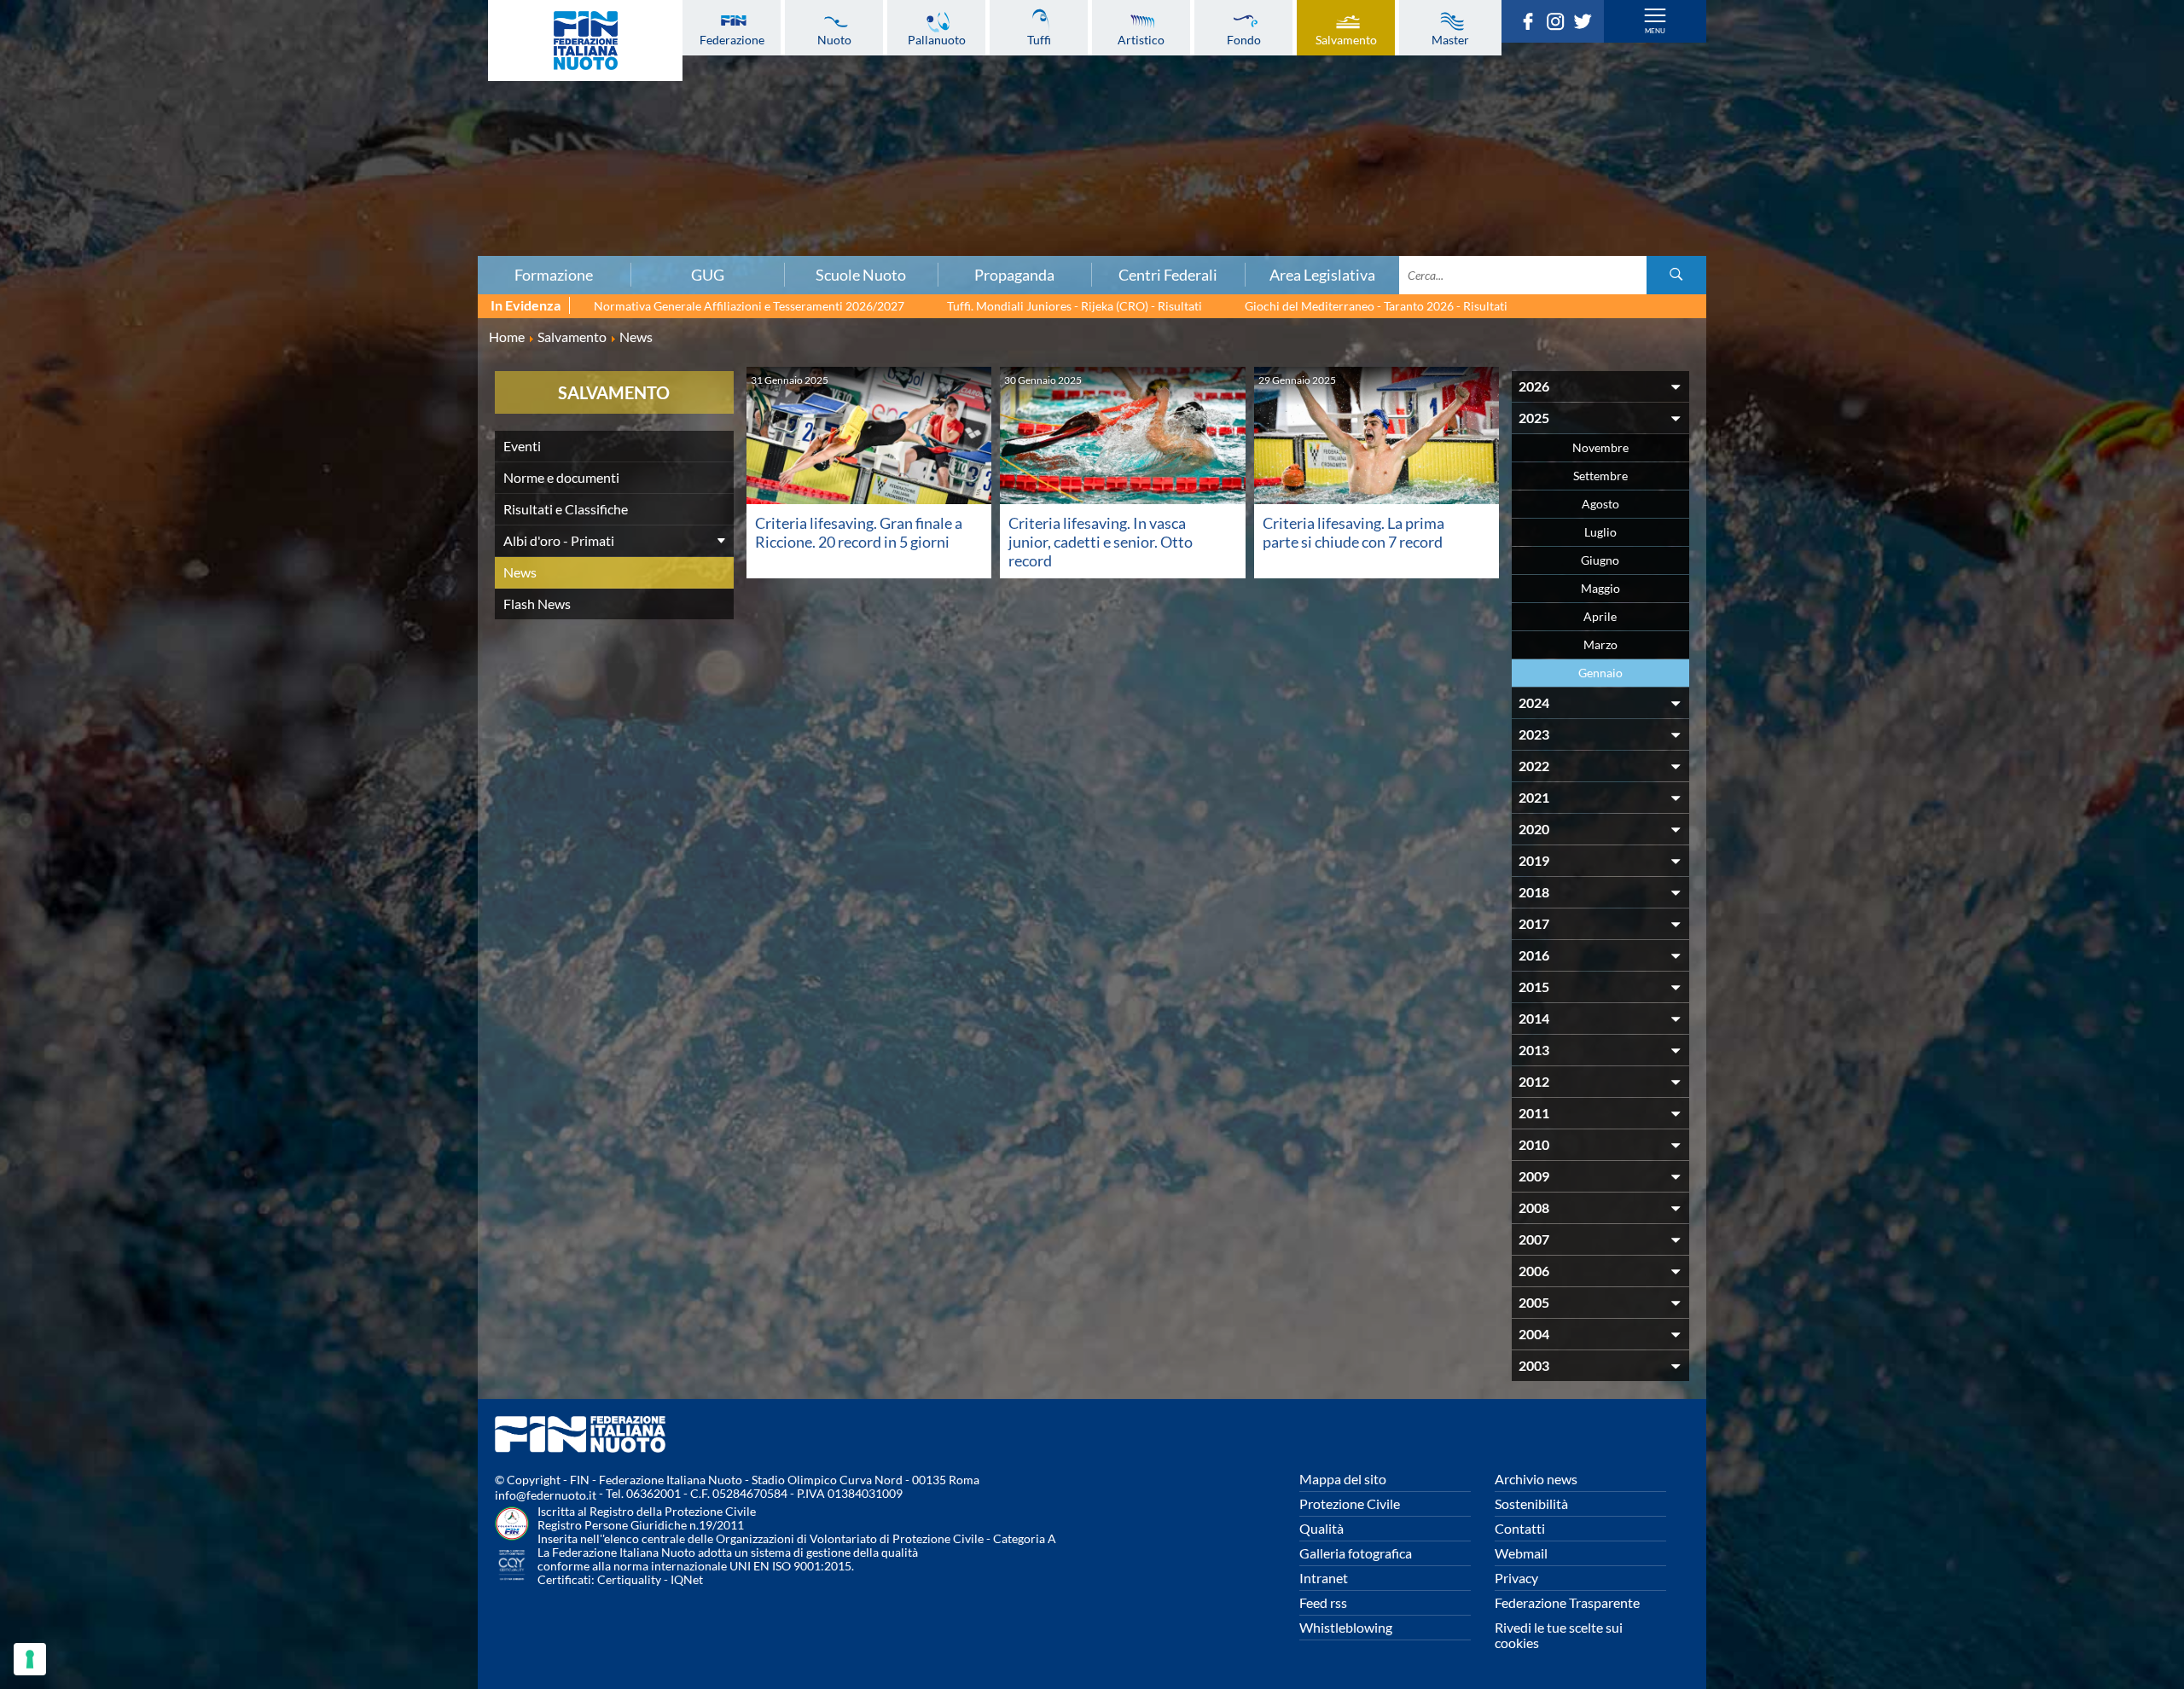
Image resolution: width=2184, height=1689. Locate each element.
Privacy (1516, 1578)
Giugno (1600, 560)
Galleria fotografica (1356, 1553)
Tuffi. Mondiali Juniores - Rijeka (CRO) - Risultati (1075, 306)
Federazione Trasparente (1567, 1602)
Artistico (1141, 39)
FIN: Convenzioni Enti (371, 131)
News (520, 572)
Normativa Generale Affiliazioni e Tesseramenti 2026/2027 (749, 306)
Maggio (1600, 588)
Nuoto (834, 39)
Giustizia (370, 206)
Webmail (1521, 1553)
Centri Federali (1168, 275)
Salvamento (1346, 39)
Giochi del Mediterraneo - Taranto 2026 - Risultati (1376, 306)
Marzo (1600, 644)
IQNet (687, 1579)
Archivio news (1536, 1479)
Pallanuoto (937, 39)
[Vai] (1676, 275)
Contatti (1520, 1528)
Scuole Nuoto (861, 275)
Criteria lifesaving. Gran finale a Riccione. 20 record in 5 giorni (859, 532)
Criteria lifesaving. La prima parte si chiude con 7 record (1353, 532)
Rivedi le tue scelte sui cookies (1559, 1635)
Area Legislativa (1322, 275)
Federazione (732, 39)
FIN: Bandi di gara (371, 112)
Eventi (522, 446)
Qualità (1321, 1528)
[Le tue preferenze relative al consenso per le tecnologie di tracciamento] (30, 1659)
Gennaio (1600, 673)
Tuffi (1039, 39)
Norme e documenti (561, 477)
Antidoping (370, 187)
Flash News (537, 604)
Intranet (1324, 1578)
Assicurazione (371, 243)
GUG (708, 275)
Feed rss (1323, 1602)
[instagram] (1560, 25)
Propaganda (1014, 275)
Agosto (1600, 504)
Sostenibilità (1531, 1503)
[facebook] (1532, 25)
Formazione (554, 275)
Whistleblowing (1346, 1627)
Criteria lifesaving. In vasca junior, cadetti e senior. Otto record (1101, 542)
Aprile (1600, 616)
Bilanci (370, 93)
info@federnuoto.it (546, 1495)
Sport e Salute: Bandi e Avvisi (371, 149)
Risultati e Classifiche (566, 509)
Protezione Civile (1350, 1503)
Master (1450, 39)
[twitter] (1587, 25)
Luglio (1600, 532)
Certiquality (629, 1579)
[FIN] (585, 41)
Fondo (1244, 39)
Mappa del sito (1343, 1479)
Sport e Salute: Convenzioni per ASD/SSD (370, 168)
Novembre (1600, 447)
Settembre (1600, 476)
